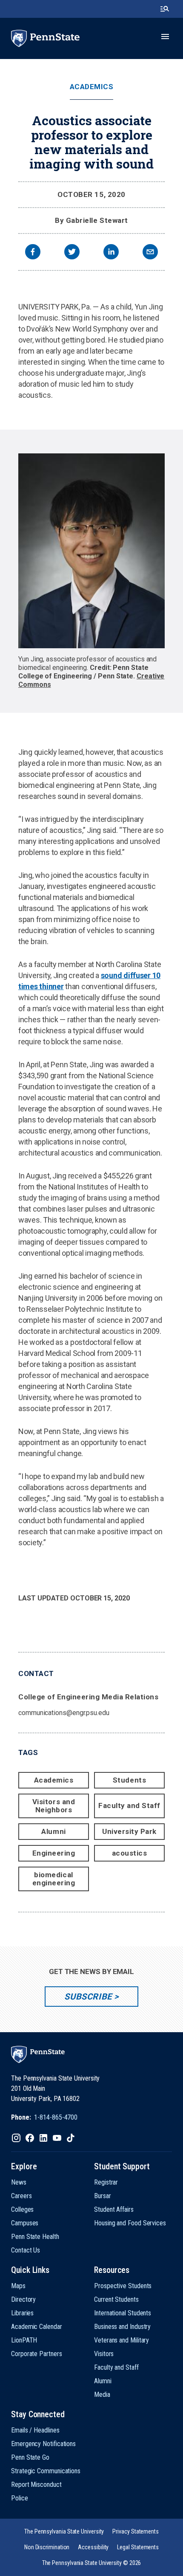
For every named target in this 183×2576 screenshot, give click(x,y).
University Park (129, 1831)
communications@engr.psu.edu (64, 1713)
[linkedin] (111, 253)
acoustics (130, 1853)
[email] (150, 253)
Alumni (53, 1831)
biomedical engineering (54, 1879)
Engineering (54, 1853)
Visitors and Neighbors (54, 1806)
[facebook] (33, 253)
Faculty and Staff (129, 1805)
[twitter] (72, 253)
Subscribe (88, 1997)
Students (129, 1780)
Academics (92, 87)
